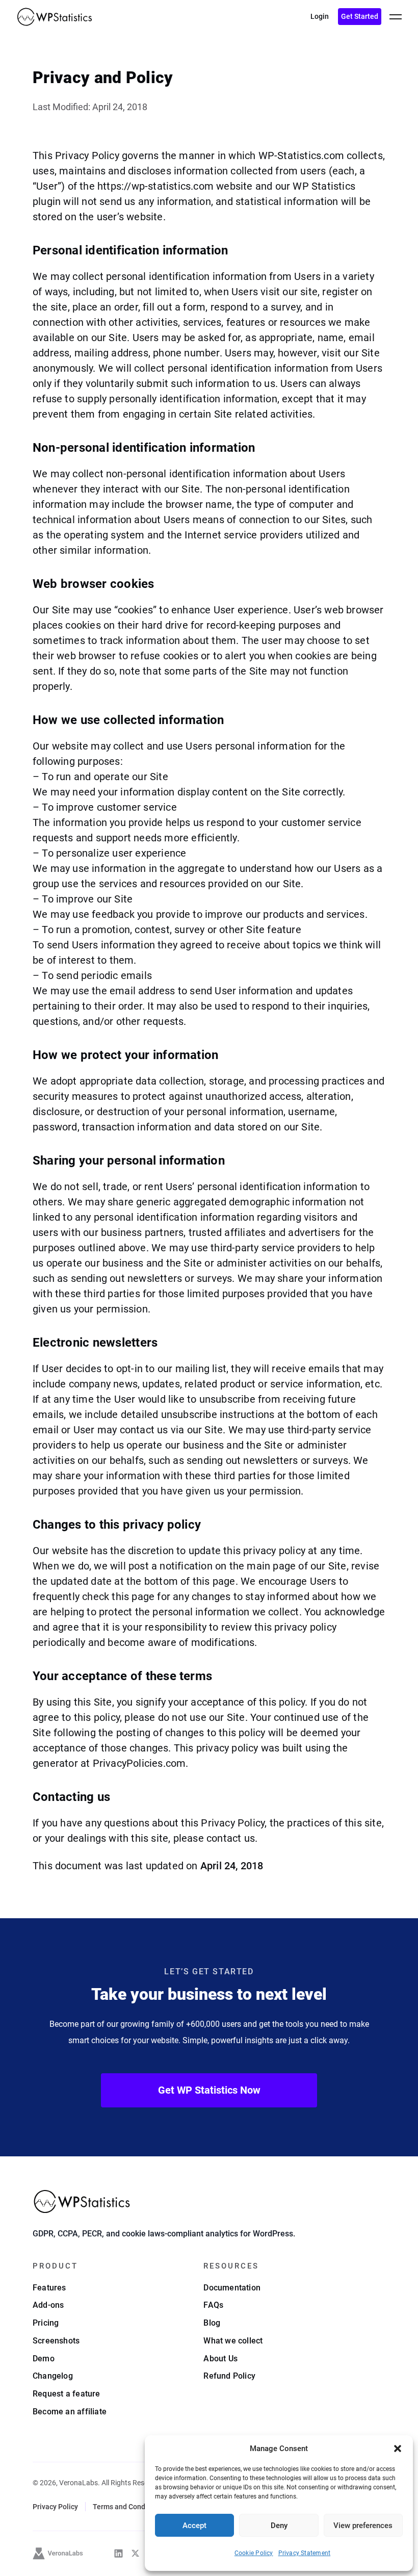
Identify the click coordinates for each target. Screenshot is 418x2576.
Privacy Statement (305, 2553)
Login (320, 16)
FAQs (213, 2305)
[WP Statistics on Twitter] (135, 2553)
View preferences (363, 2526)
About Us (220, 2359)
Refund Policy (229, 2376)
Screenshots (56, 2341)
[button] (398, 2449)
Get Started (360, 16)
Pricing (46, 2323)
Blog (212, 2323)
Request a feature (67, 2394)
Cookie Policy (254, 2553)
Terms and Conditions (128, 2507)
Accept (194, 2526)
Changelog (53, 2376)
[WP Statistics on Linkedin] (119, 2553)
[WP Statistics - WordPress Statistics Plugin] (55, 17)
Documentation (232, 2288)
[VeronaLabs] (58, 2554)
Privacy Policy (55, 2507)
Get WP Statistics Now (209, 2090)
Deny (279, 2526)
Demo (44, 2359)
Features (49, 2288)
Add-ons (48, 2305)
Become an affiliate (70, 2412)
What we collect (233, 2341)
